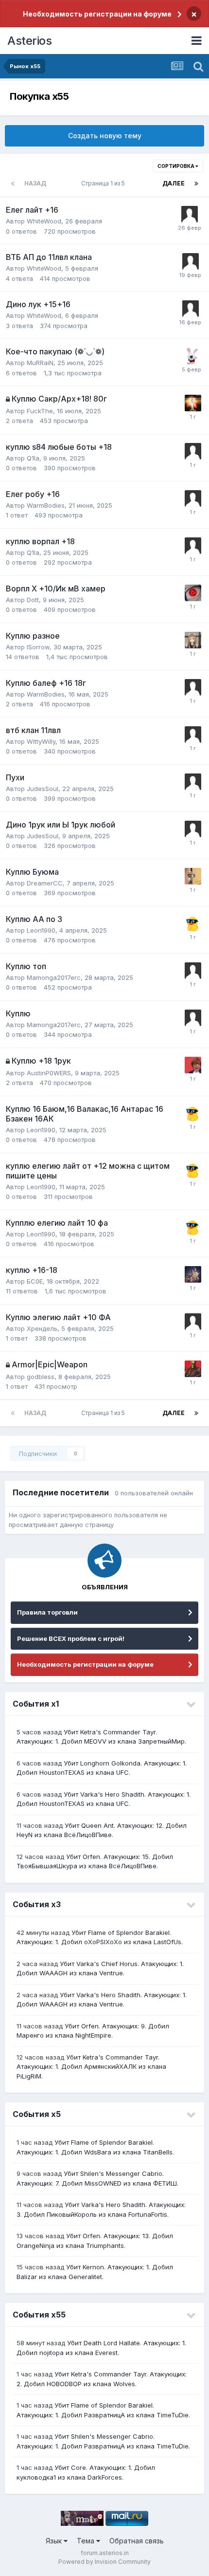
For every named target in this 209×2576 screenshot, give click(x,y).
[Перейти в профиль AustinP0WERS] (193, 1065)
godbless (41, 1377)
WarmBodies (46, 505)
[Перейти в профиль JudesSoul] (193, 782)
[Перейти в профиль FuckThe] (193, 403)
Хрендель (42, 1328)
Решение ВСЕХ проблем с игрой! (71, 1638)
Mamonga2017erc (54, 977)
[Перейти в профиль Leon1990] (193, 923)
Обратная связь (137, 2541)
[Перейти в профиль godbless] (193, 1369)
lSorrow (38, 647)
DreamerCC (45, 883)
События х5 (37, 2114)
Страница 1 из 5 (104, 183)
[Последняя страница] (196, 184)
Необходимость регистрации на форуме (97, 14)
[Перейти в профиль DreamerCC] (193, 876)
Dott (33, 600)
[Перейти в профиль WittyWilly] (193, 735)
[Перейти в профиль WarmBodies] (193, 498)
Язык (55, 2541)
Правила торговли (47, 1612)
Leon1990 (41, 930)
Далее (174, 183)
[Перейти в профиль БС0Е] (193, 1274)
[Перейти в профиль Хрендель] (193, 1322)
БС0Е (35, 1281)
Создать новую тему (105, 136)
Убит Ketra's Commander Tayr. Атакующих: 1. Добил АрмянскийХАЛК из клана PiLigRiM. (91, 2067)
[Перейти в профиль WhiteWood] (190, 214)
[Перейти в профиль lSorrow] (193, 640)
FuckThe (40, 411)
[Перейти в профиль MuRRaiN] (192, 356)
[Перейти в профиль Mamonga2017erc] (193, 971)
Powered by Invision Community (104, 2562)
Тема (87, 2541)
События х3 (37, 1904)
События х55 (39, 2315)
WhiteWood (44, 221)
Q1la (33, 458)
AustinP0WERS (49, 1073)
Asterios (29, 41)
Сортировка (176, 166)
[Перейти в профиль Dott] (193, 593)
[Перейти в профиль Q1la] (193, 451)
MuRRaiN (40, 363)
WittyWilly (41, 741)
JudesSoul (43, 789)
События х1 (36, 1704)
